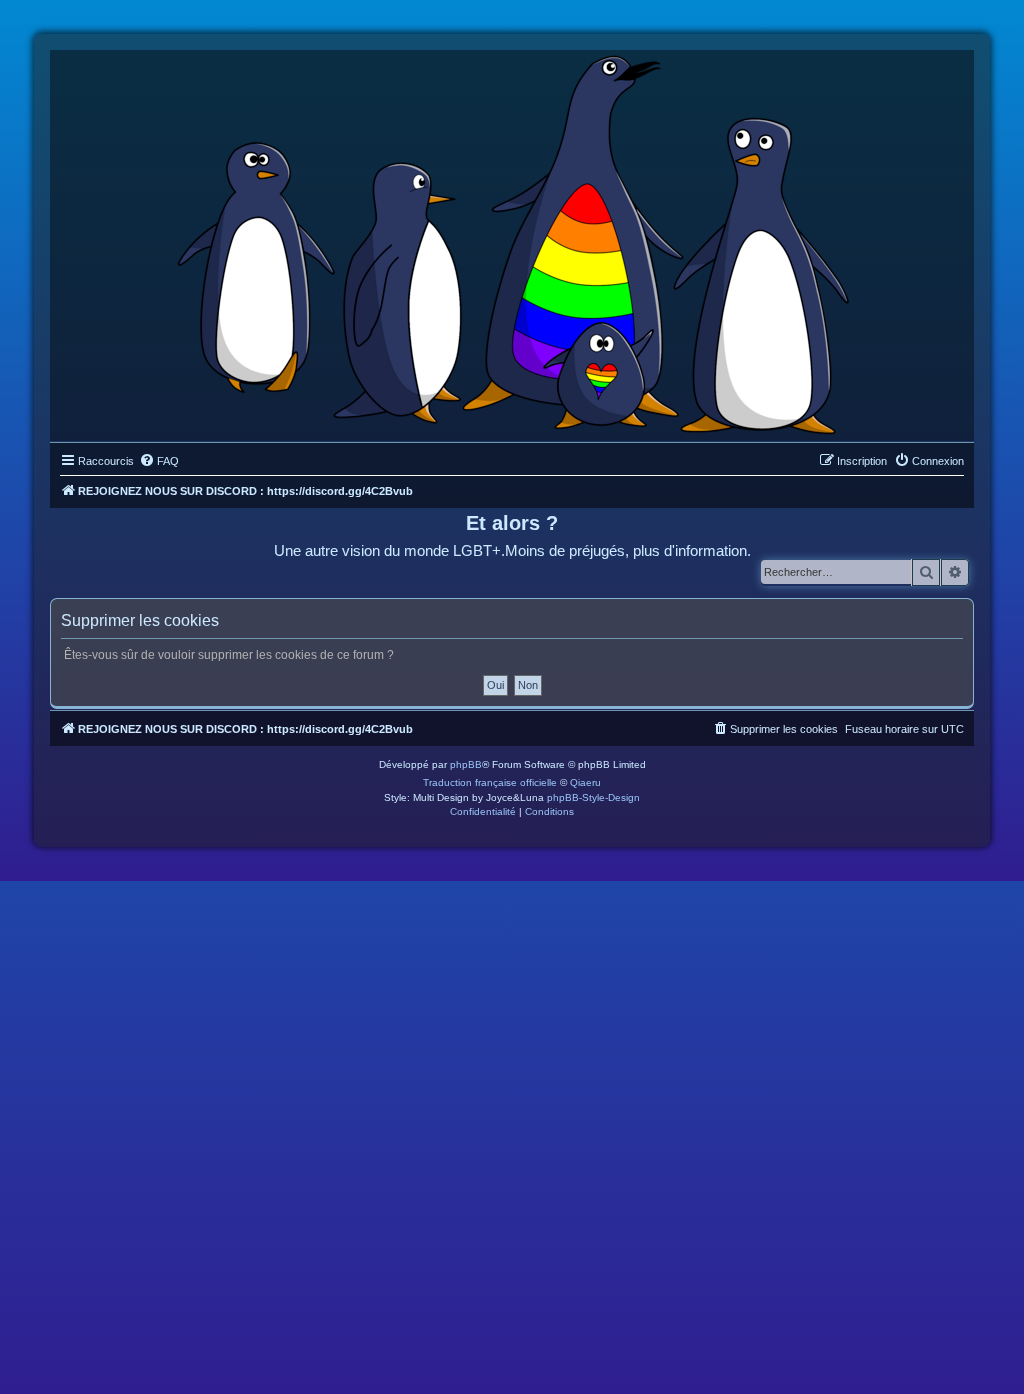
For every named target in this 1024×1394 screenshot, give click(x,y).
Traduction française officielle (490, 782)
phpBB (466, 764)
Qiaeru (585, 782)
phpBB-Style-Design (593, 797)
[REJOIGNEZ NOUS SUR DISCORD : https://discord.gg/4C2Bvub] (512, 241)
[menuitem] (159, 461)
